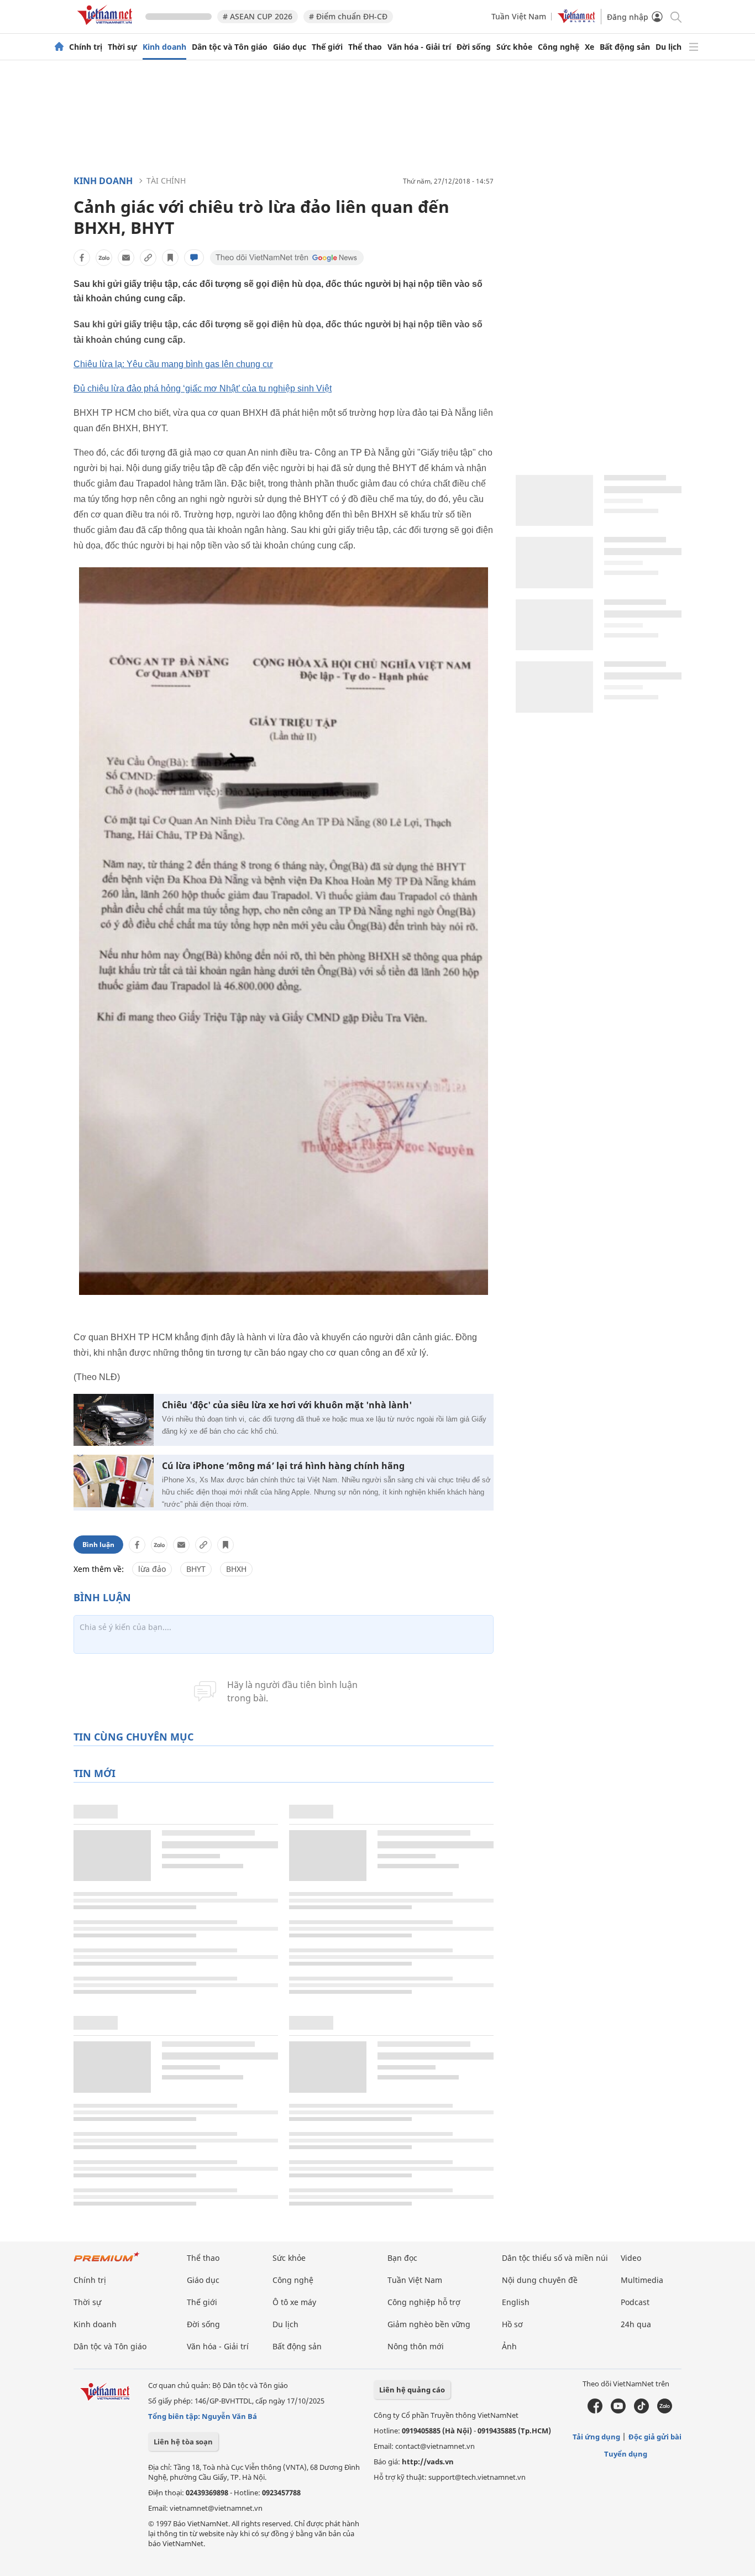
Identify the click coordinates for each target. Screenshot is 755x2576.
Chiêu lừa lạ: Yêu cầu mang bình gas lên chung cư (173, 364)
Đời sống (474, 47)
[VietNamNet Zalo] (665, 2411)
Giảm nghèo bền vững (429, 2324)
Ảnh (509, 2346)
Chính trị (86, 47)
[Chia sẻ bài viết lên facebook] (82, 258)
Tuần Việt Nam (519, 16)
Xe (589, 47)
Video (631, 2258)
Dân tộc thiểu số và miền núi (555, 2258)
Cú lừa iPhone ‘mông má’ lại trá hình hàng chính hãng (283, 1466)
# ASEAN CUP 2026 (258, 16)
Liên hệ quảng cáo (412, 2390)
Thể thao (365, 47)
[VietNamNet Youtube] (618, 2411)
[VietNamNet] (59, 47)
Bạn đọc (402, 2258)
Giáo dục (290, 47)
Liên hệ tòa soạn (183, 2442)
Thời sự (122, 47)
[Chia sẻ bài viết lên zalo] (104, 258)
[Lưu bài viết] (170, 258)
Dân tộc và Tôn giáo (230, 47)
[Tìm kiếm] (675, 16)
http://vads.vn (428, 2462)
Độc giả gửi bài (655, 2437)
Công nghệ (559, 47)
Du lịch (669, 47)
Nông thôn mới (416, 2346)
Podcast (635, 2302)
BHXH (236, 1569)
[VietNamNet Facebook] (595, 2411)
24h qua (636, 2324)
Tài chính (166, 181)
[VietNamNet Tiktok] (641, 2411)
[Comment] (194, 258)
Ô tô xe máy (294, 2302)
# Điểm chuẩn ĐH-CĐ (348, 16)
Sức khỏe (514, 47)
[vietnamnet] (107, 27)
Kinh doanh (164, 47)
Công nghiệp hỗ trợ (424, 2302)
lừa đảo (152, 1569)
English (516, 2302)
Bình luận (98, 1545)
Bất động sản (625, 47)
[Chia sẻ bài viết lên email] (126, 258)
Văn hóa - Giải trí (419, 47)
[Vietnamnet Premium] (107, 2262)
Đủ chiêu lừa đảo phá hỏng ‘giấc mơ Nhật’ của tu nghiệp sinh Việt (203, 388)
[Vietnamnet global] (576, 20)
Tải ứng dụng (596, 2437)
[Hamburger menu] (694, 47)
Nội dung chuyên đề (540, 2280)
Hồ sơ (512, 2324)
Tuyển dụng (626, 2454)
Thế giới (327, 47)
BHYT (196, 1569)
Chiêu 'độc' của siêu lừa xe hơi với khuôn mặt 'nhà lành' (287, 1405)
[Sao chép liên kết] (148, 258)
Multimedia (642, 2280)
